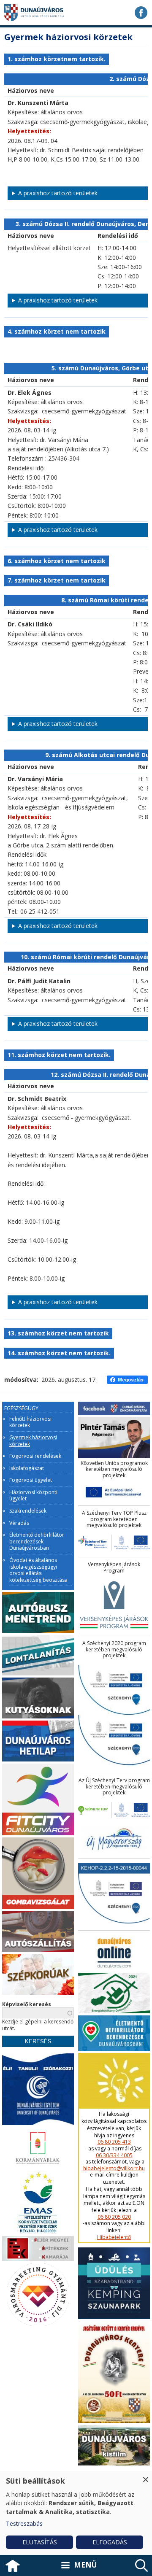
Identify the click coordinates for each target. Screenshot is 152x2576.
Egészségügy (21, 1408)
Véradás (19, 1523)
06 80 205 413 (114, 2142)
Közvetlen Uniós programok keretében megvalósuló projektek (114, 1469)
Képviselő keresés (27, 2004)
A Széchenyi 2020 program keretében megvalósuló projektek (114, 1649)
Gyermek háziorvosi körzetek (33, 1441)
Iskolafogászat (27, 1468)
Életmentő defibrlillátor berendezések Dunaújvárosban (37, 1542)
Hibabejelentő (114, 2237)
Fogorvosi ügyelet (31, 1480)
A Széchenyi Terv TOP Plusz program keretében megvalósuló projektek (114, 1519)
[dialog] (76, 2513)
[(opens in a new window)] (141, 13)
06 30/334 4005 (114, 2155)
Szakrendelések (28, 1511)
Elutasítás (40, 2542)
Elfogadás (110, 2542)
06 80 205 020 (114, 2217)
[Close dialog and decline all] (146, 2476)
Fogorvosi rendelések (35, 1456)
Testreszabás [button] (24, 2523)
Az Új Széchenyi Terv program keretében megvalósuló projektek (114, 1787)
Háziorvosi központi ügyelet (33, 1496)
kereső (141, 2565)
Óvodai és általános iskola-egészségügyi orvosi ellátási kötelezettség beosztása (38, 1570)
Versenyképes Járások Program (114, 1568)
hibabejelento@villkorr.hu (114, 2169)
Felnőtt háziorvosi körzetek (30, 1422)
